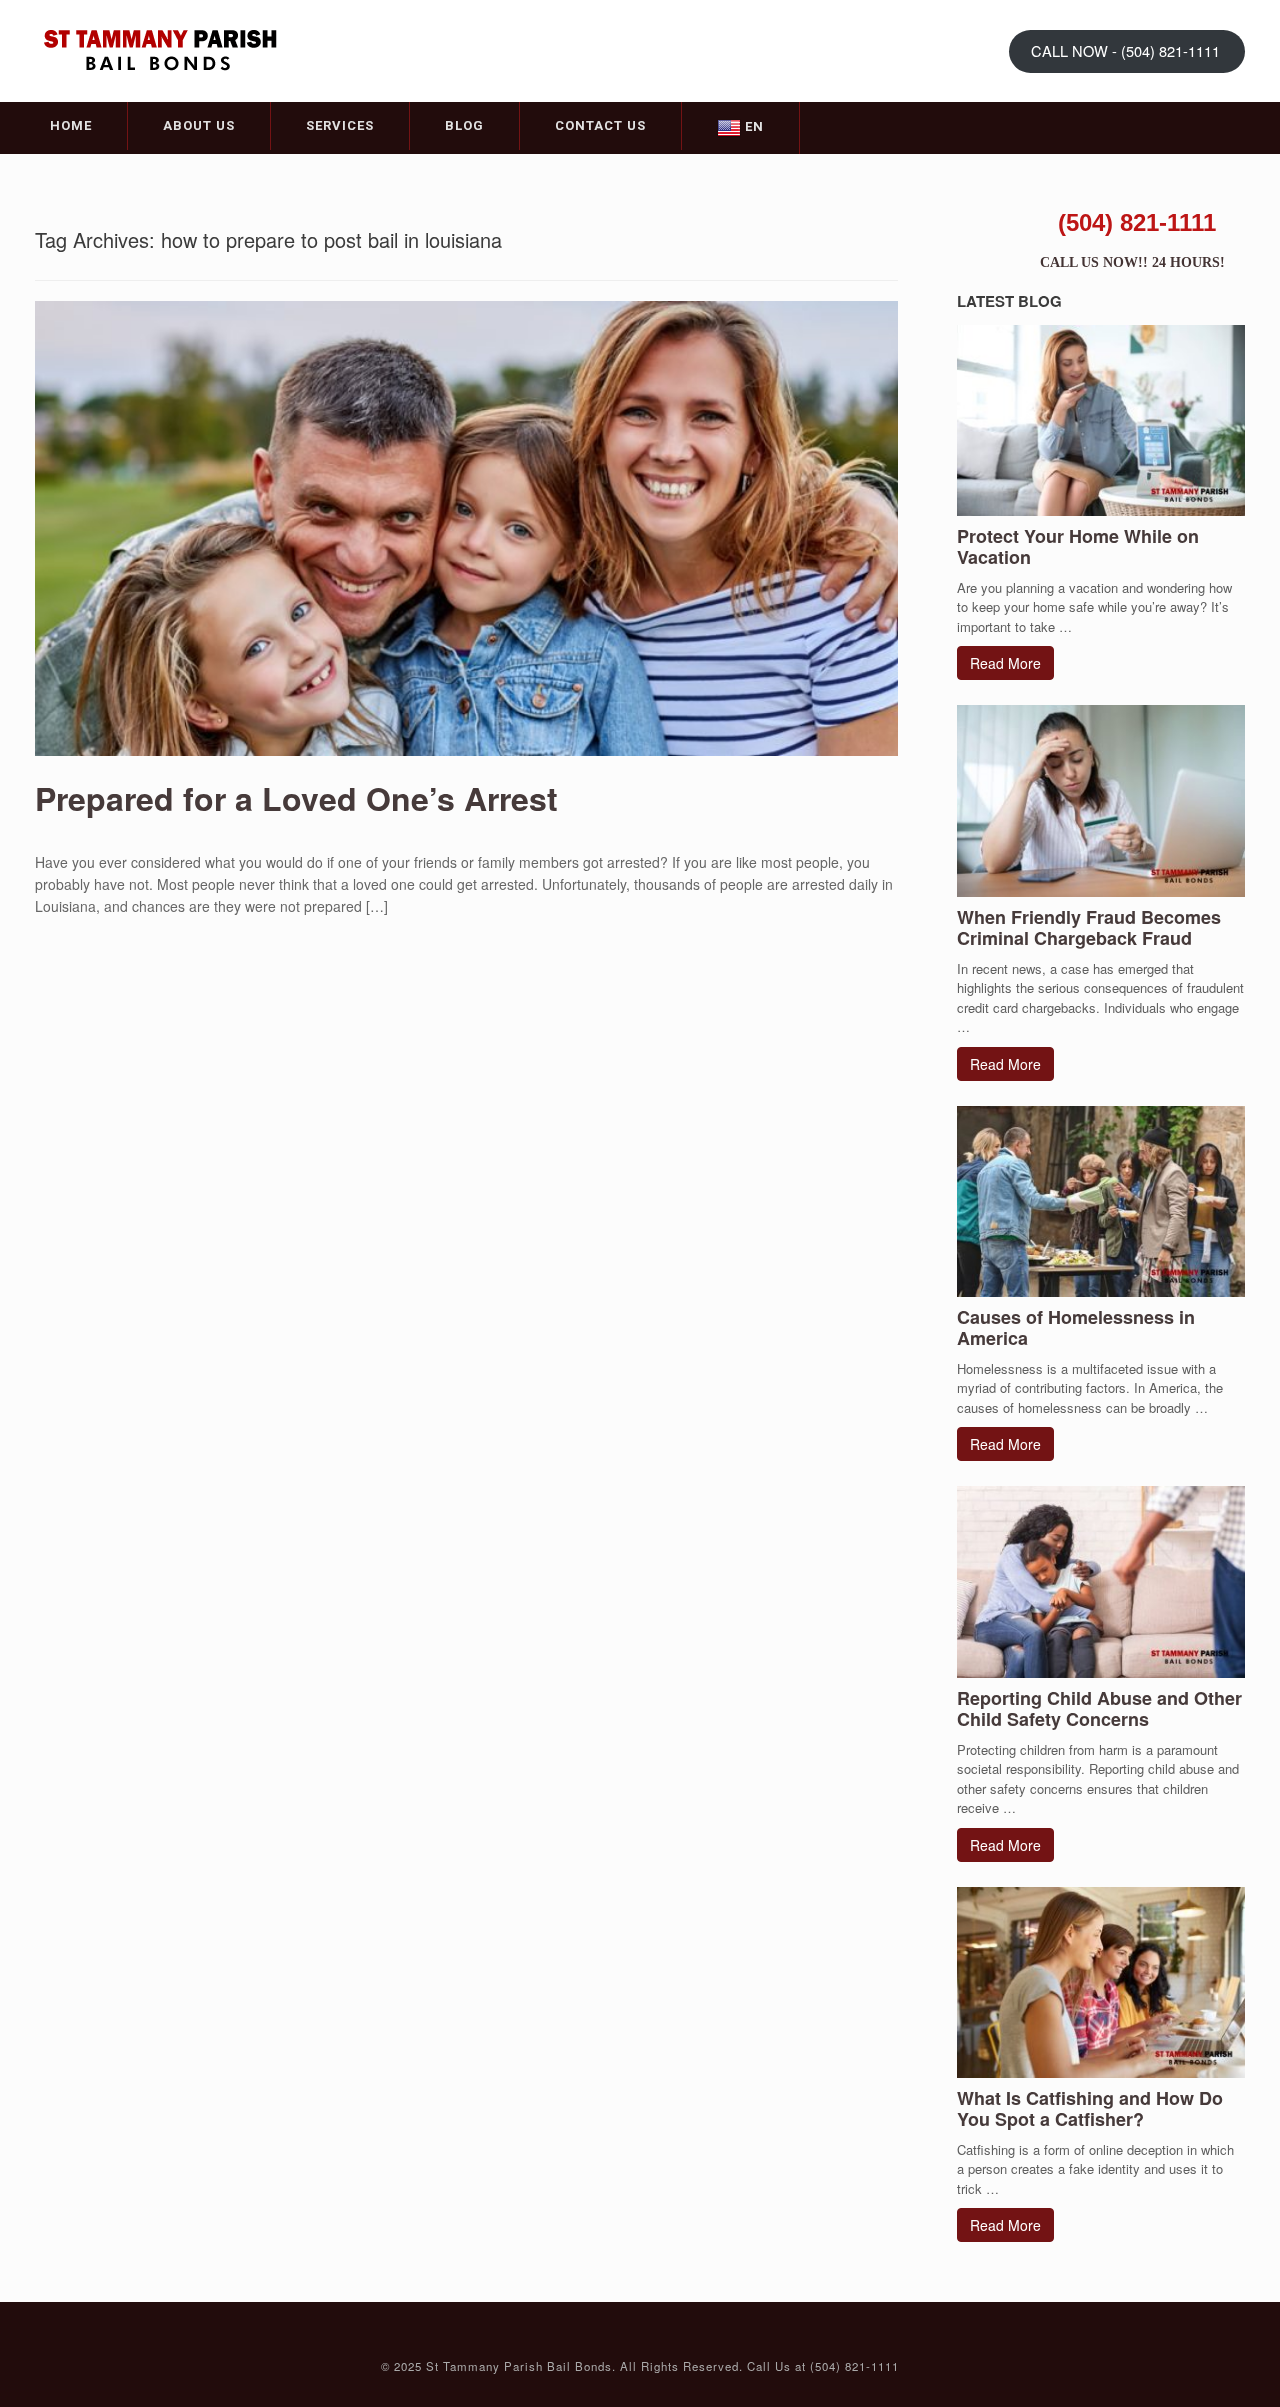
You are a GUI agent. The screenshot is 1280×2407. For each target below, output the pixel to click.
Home (71, 125)
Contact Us (600, 125)
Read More (1005, 663)
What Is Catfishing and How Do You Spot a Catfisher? (1090, 2108)
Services (340, 125)
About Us (199, 125)
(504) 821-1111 (1137, 222)
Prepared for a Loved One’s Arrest (296, 798)
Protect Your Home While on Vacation (1078, 546)
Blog (464, 125)
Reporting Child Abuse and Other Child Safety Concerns (1099, 1708)
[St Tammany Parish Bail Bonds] (160, 49)
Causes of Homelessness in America (1076, 1327)
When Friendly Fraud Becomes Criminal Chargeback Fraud (1089, 927)
